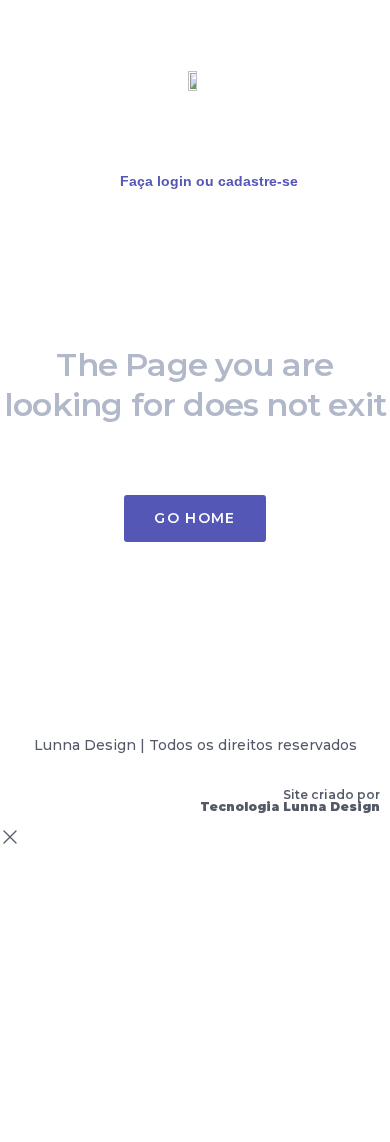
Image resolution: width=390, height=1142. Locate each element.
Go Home (194, 518)
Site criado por (290, 800)
